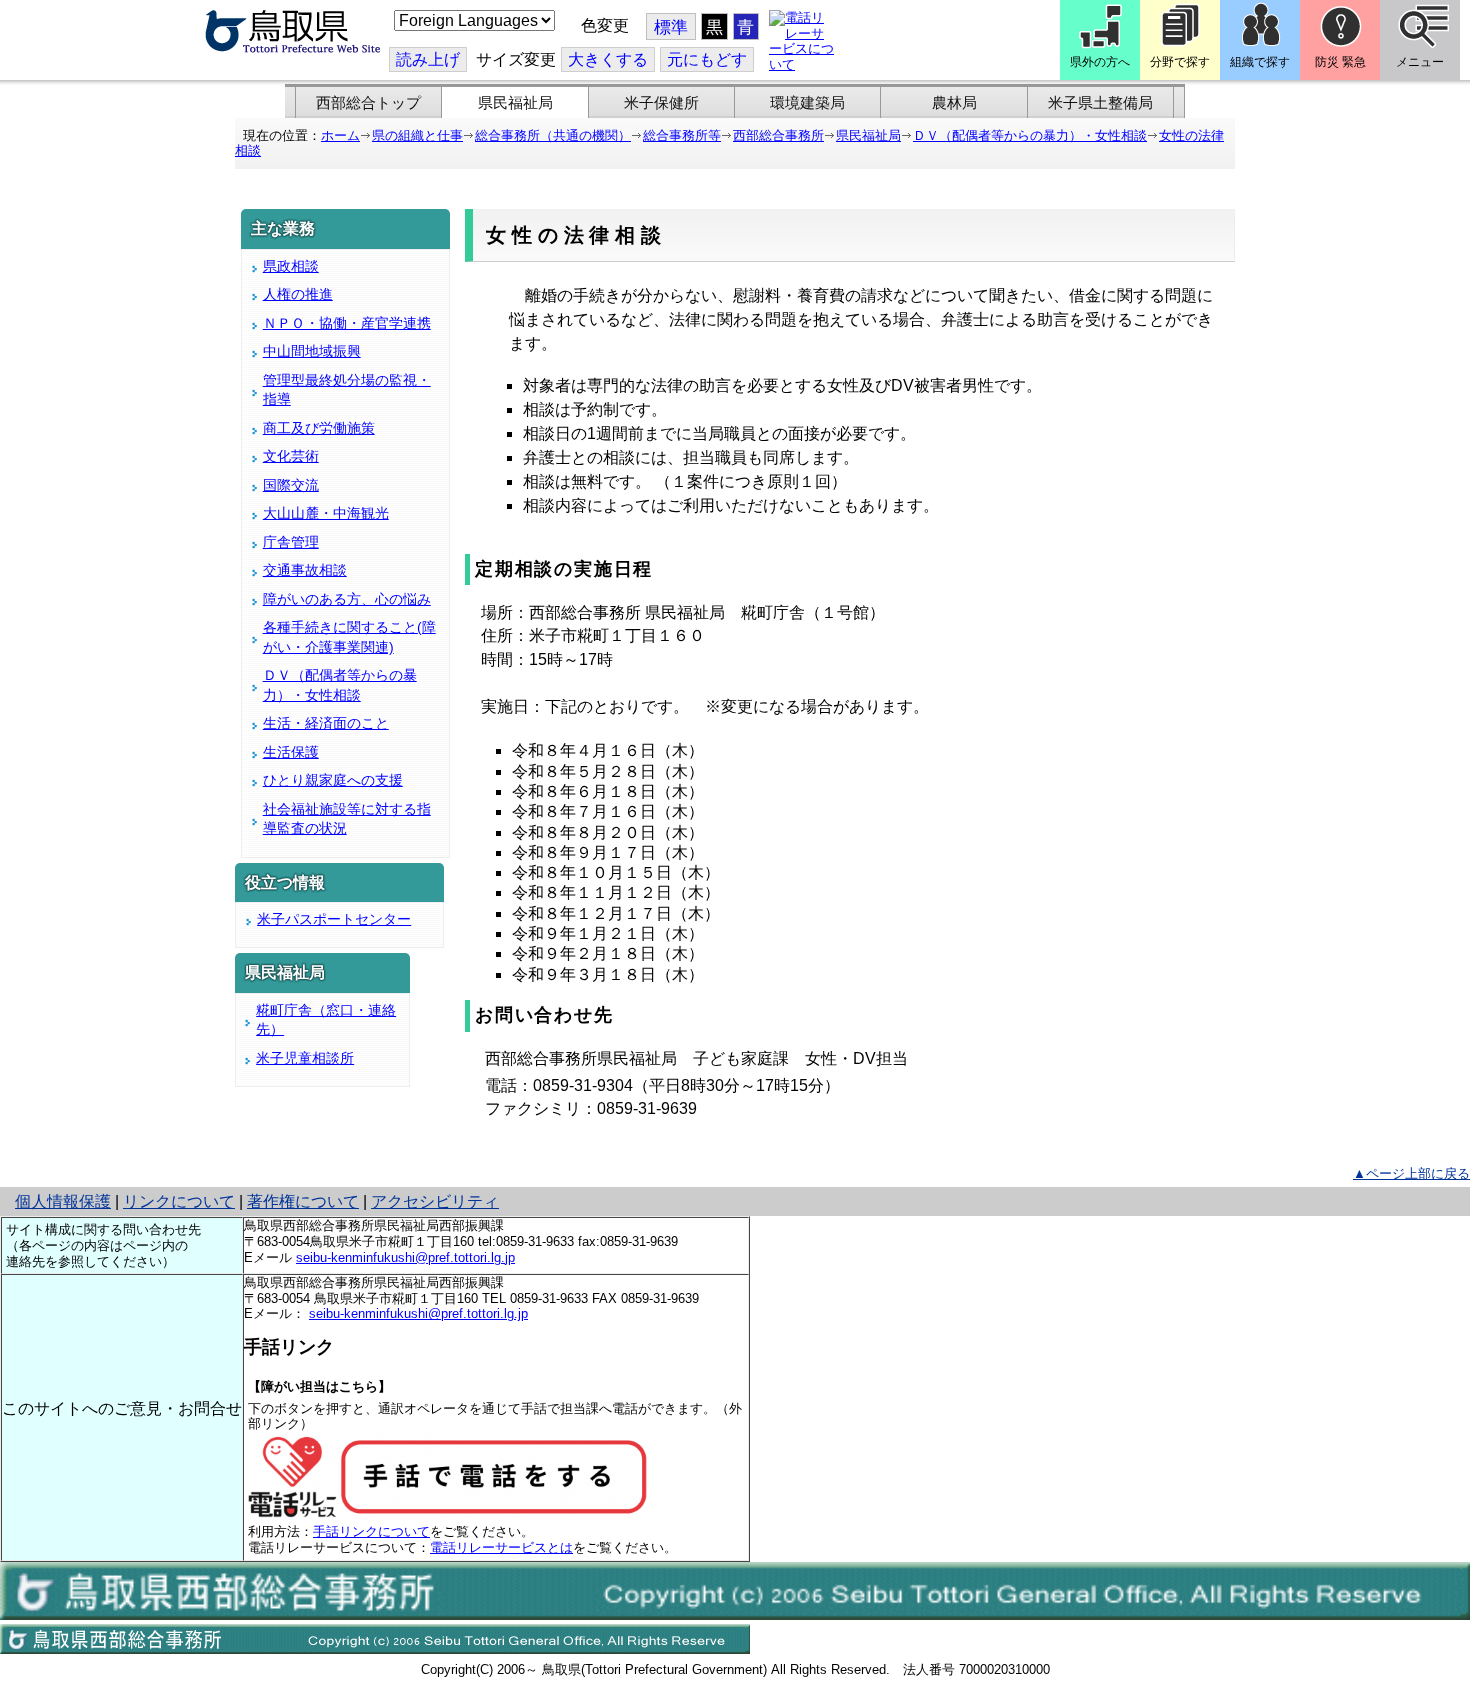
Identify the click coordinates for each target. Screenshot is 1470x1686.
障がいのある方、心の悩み (347, 599)
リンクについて (179, 1201)
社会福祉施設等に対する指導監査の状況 (347, 819)
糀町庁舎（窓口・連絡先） (326, 1020)
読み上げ (428, 59)
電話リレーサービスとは (501, 1547)
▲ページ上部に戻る (1411, 1173)
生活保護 (291, 752)
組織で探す (1260, 62)
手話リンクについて (371, 1531)
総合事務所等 (682, 135)
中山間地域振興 (312, 351)
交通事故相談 (305, 570)
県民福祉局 (515, 103)
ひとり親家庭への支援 (333, 780)
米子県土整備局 (1100, 103)
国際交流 (291, 485)
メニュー (1420, 62)
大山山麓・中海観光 (326, 513)
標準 (671, 27)
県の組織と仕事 (417, 135)
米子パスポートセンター (334, 919)
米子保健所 (661, 103)
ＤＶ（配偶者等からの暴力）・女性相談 (1030, 135)
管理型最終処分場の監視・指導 (347, 390)
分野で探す (1180, 62)
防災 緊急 (1340, 62)
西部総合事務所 (778, 135)
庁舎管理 (291, 542)
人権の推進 (298, 294)
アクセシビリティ (435, 1201)
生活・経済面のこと (326, 723)
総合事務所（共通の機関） (553, 135)
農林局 (954, 103)
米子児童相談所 (305, 1058)
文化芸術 (291, 456)
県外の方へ (1100, 62)
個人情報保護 (63, 1201)
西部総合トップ (368, 103)
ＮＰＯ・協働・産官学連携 (347, 323)
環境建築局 (807, 103)
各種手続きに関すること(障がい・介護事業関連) (349, 637)
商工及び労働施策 (319, 428)
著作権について (303, 1201)
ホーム (340, 135)
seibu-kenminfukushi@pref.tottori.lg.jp (405, 1257)
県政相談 (291, 266)
